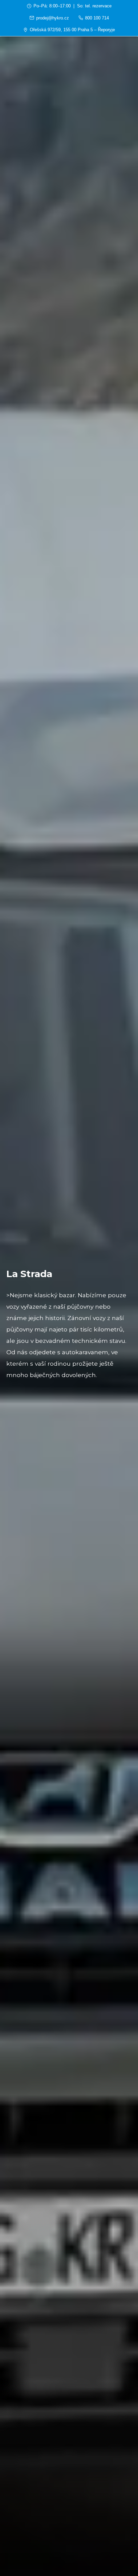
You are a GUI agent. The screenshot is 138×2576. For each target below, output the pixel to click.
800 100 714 (97, 18)
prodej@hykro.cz (53, 18)
